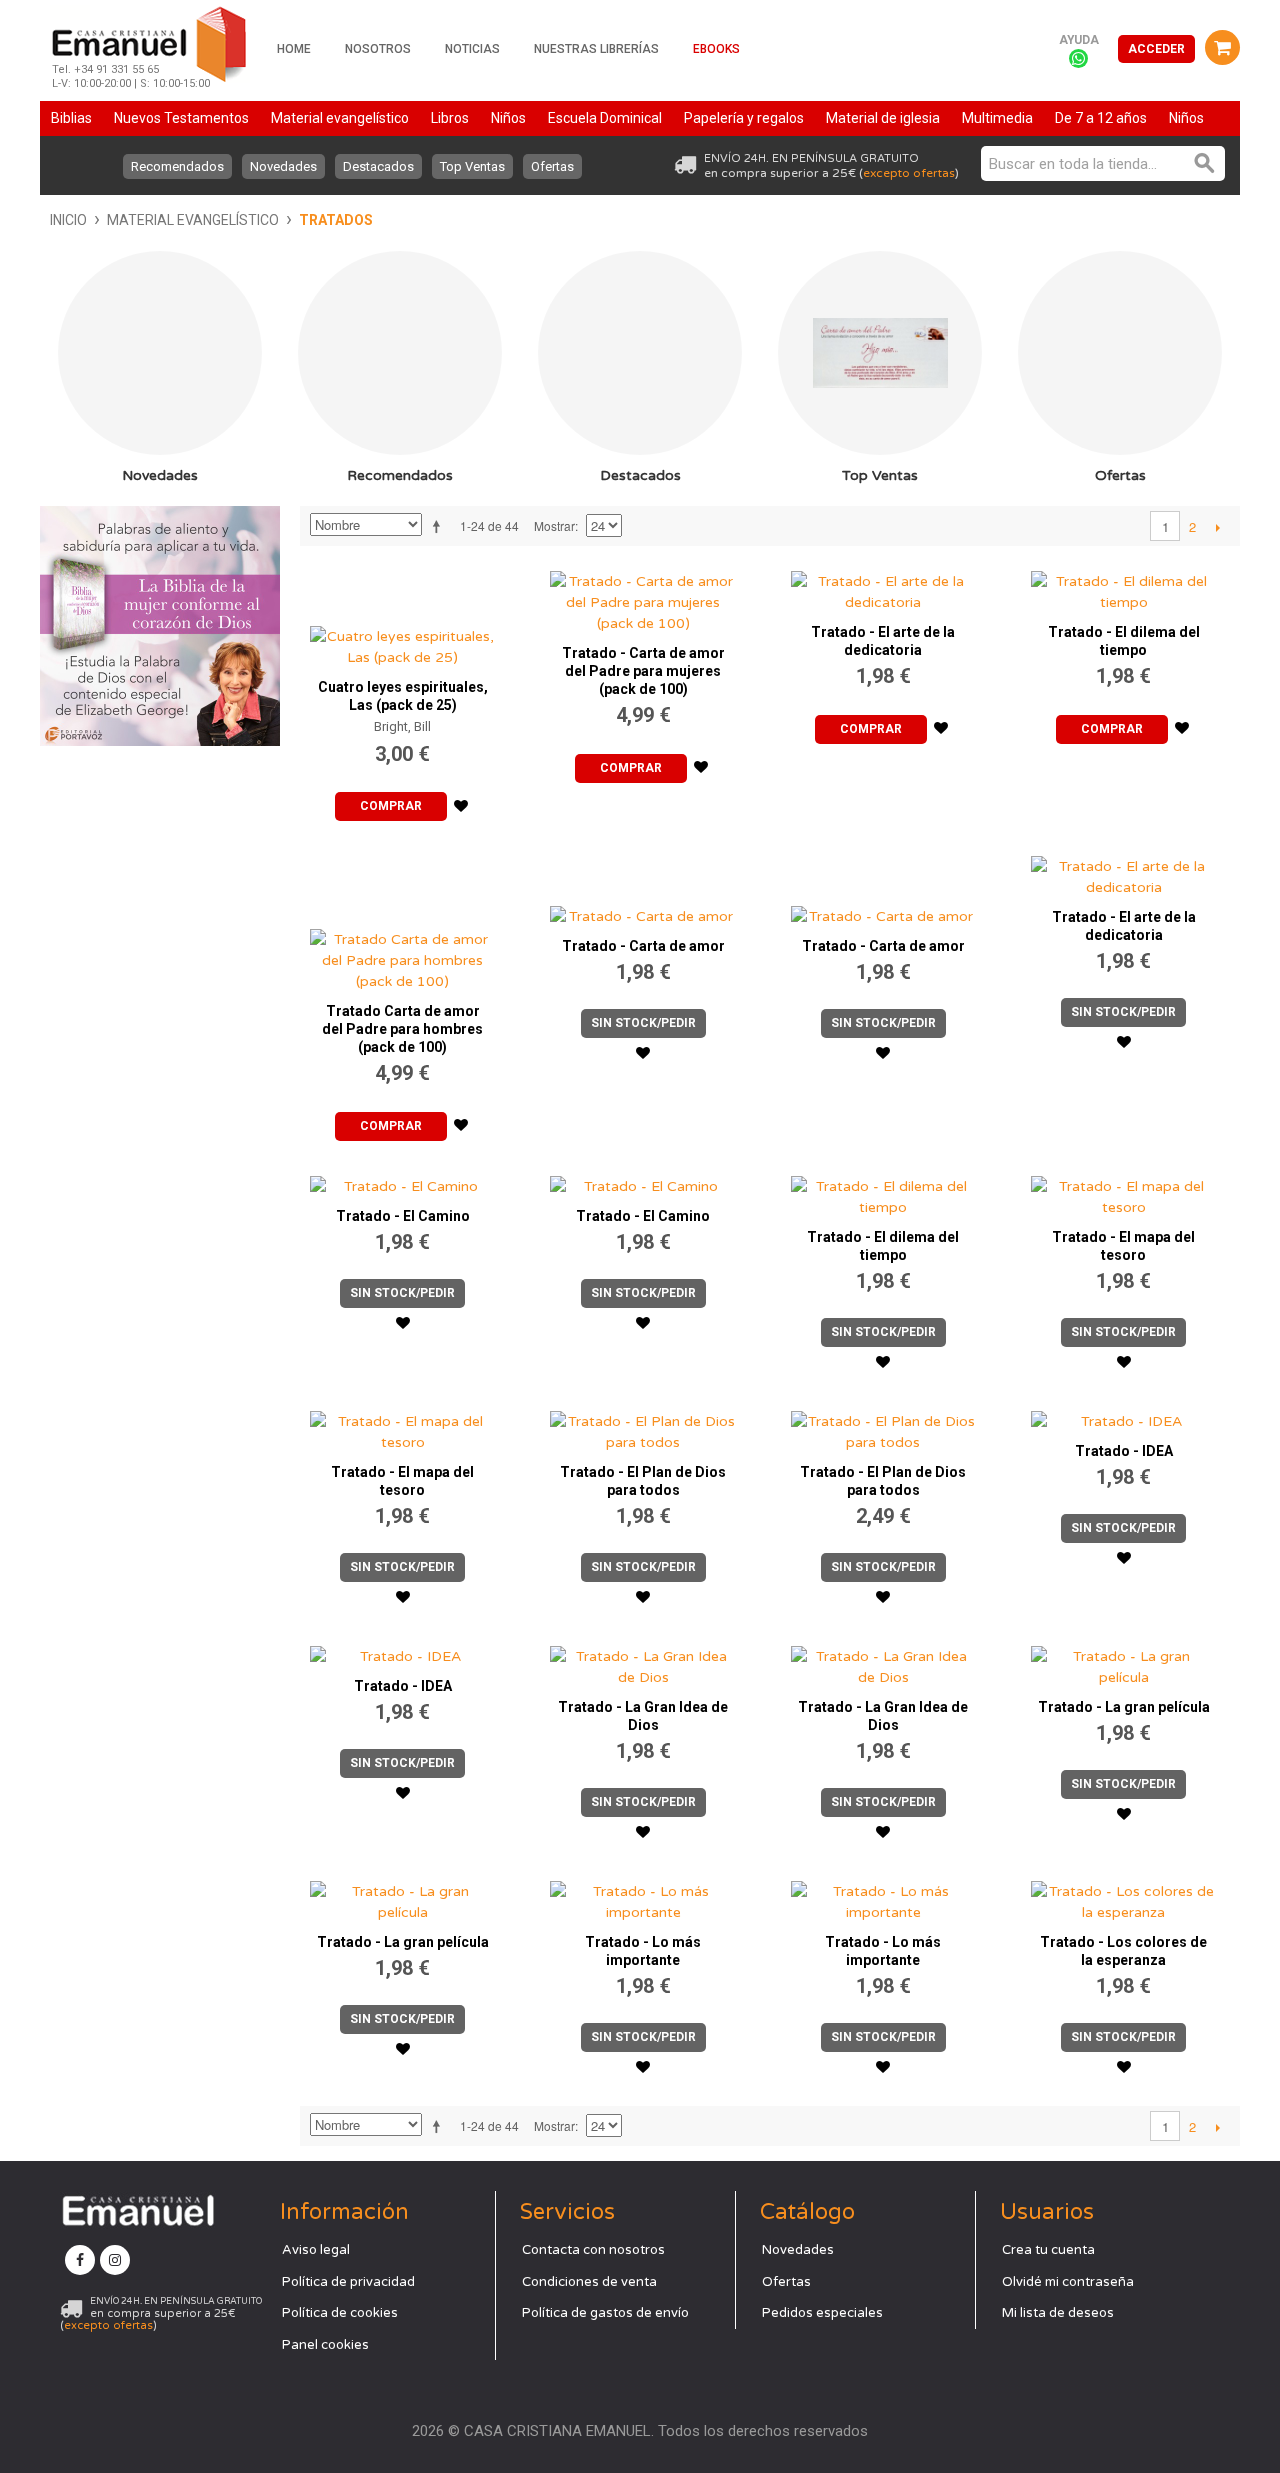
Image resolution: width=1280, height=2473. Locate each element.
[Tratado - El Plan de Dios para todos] (643, 1427)
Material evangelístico (193, 220)
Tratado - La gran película (1124, 1707)
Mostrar (554, 525)
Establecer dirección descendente (440, 526)
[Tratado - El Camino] (403, 1181)
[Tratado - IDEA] (1124, 1416)
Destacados (378, 166)
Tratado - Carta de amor (643, 946)
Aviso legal (316, 2250)
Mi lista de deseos (1058, 2313)
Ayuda (1079, 40)
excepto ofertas (909, 173)
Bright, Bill (402, 726)
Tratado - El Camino (403, 1216)
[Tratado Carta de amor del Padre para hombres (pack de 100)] (403, 919)
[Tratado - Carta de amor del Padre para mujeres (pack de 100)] (643, 597)
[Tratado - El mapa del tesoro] (1124, 1192)
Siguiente (1217, 527)
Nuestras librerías (596, 49)
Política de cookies (340, 2313)
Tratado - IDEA (1124, 1451)
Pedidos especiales (822, 2313)
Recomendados (177, 166)
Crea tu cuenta (1048, 2250)
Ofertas (552, 166)
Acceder (1156, 49)
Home (294, 49)
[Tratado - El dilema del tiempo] (1124, 587)
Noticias (472, 49)
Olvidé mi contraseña (1068, 2282)
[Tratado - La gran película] (1124, 1662)
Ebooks (716, 49)
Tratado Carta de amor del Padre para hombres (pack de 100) (402, 1029)
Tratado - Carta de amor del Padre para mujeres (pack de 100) (643, 671)
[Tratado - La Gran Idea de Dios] (643, 1662)
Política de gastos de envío (605, 2313)
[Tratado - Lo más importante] (643, 1897)
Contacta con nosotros (593, 2250)
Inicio (68, 220)
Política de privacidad (348, 2282)
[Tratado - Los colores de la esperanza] (1124, 1897)
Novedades (283, 166)
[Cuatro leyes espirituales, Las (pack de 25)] (403, 614)
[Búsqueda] (1205, 163)
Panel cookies (325, 2345)
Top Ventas (472, 166)
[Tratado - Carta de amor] (643, 886)
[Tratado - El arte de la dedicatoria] (884, 587)
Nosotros (378, 49)
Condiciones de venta (589, 2282)
